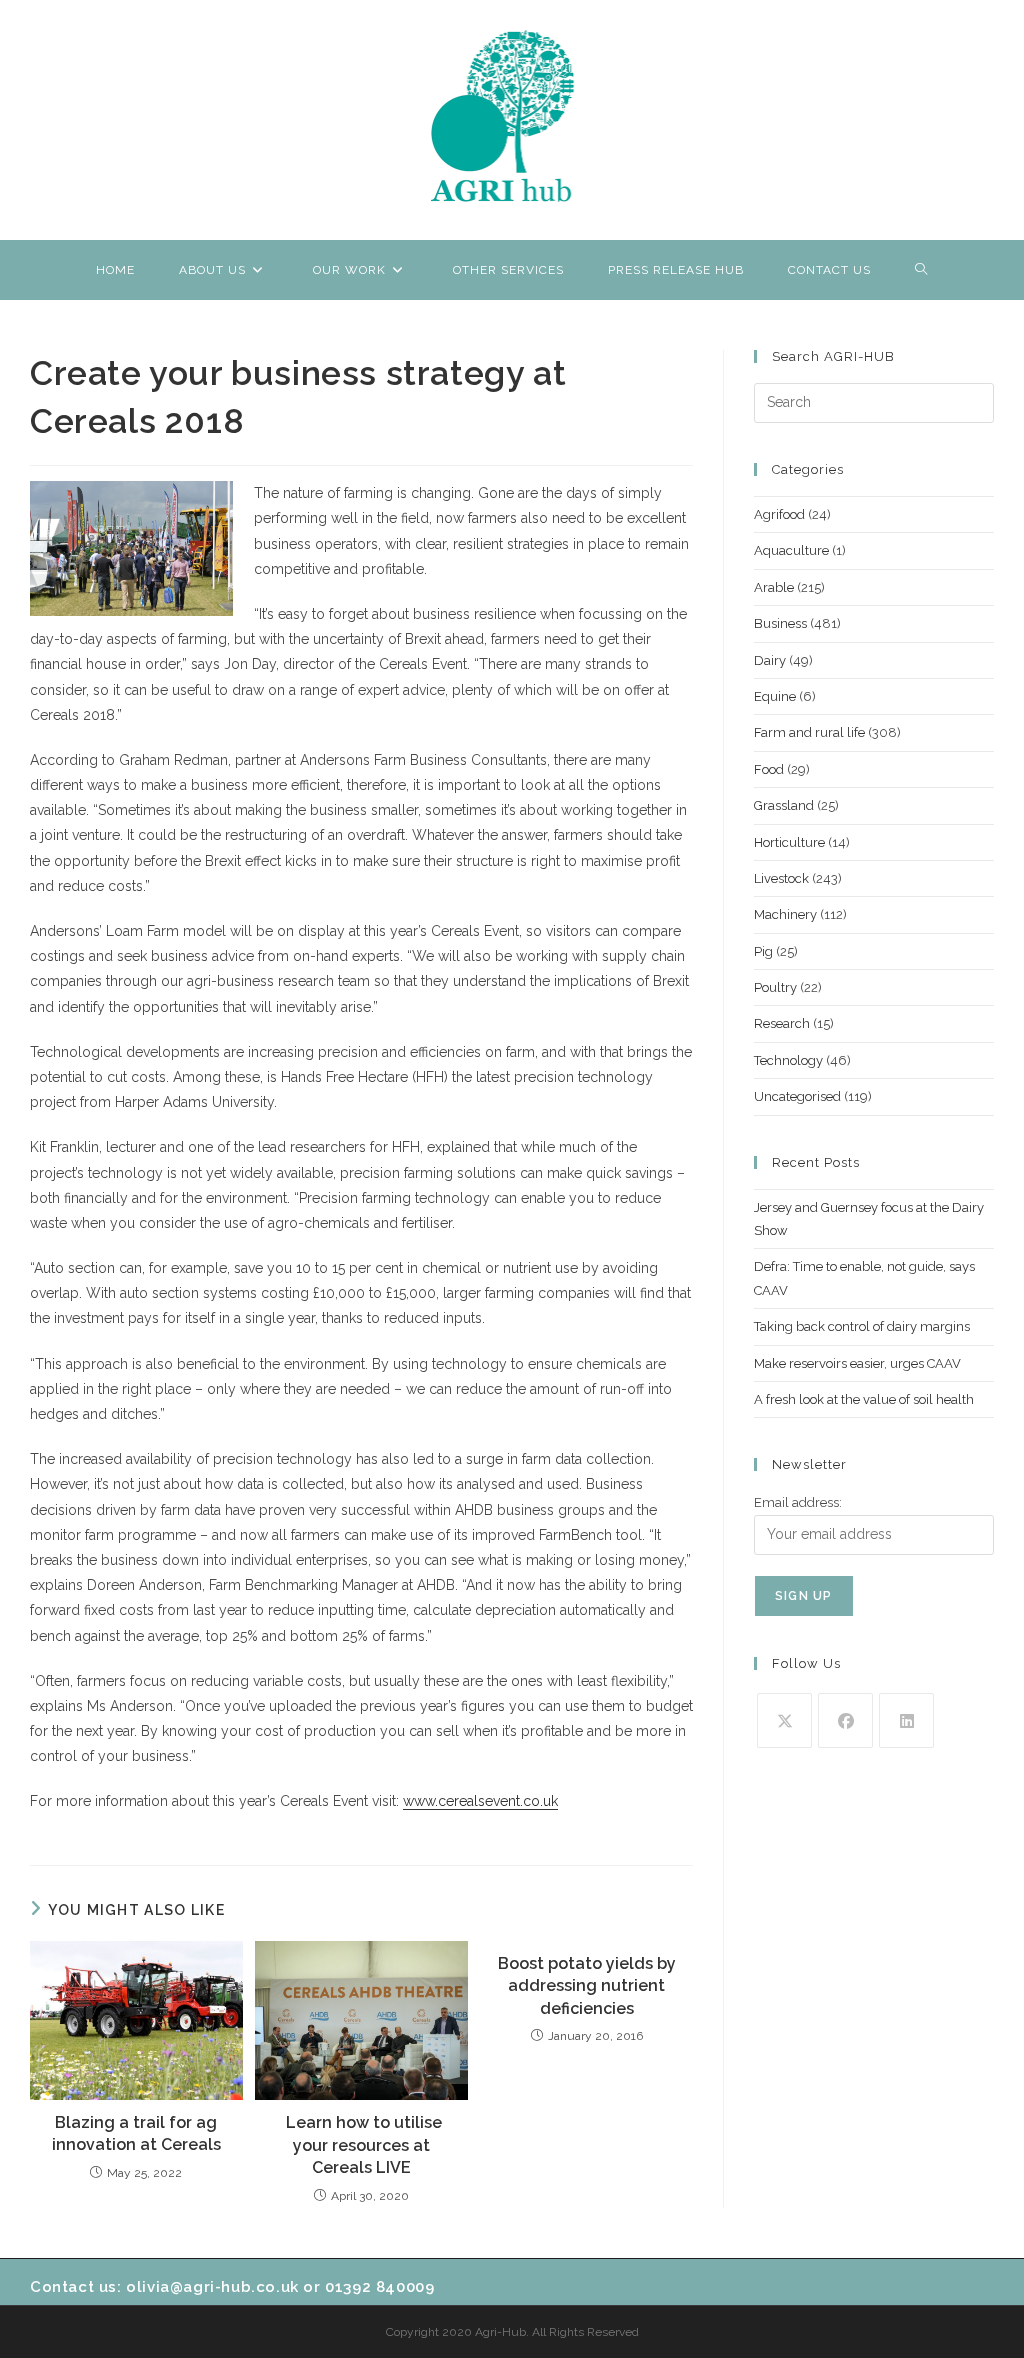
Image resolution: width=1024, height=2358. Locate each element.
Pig (763, 951)
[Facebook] (845, 1720)
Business (780, 623)
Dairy (770, 660)
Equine (775, 696)
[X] (784, 1720)
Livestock (781, 878)
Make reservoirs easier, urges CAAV (857, 1363)
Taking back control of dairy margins (862, 1326)
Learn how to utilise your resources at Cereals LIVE (362, 2145)
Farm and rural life (809, 732)
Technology (788, 1060)
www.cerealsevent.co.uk (480, 1801)
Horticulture (789, 842)
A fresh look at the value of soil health (864, 1399)
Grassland (784, 805)
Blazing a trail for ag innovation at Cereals (136, 2133)
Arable (774, 587)
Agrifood (779, 514)
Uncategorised (797, 1096)
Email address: (798, 1502)
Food (769, 769)
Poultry (775, 987)
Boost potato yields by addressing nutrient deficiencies (587, 1986)
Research (782, 1023)
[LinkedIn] (906, 1720)
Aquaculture (791, 550)
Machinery (785, 914)
